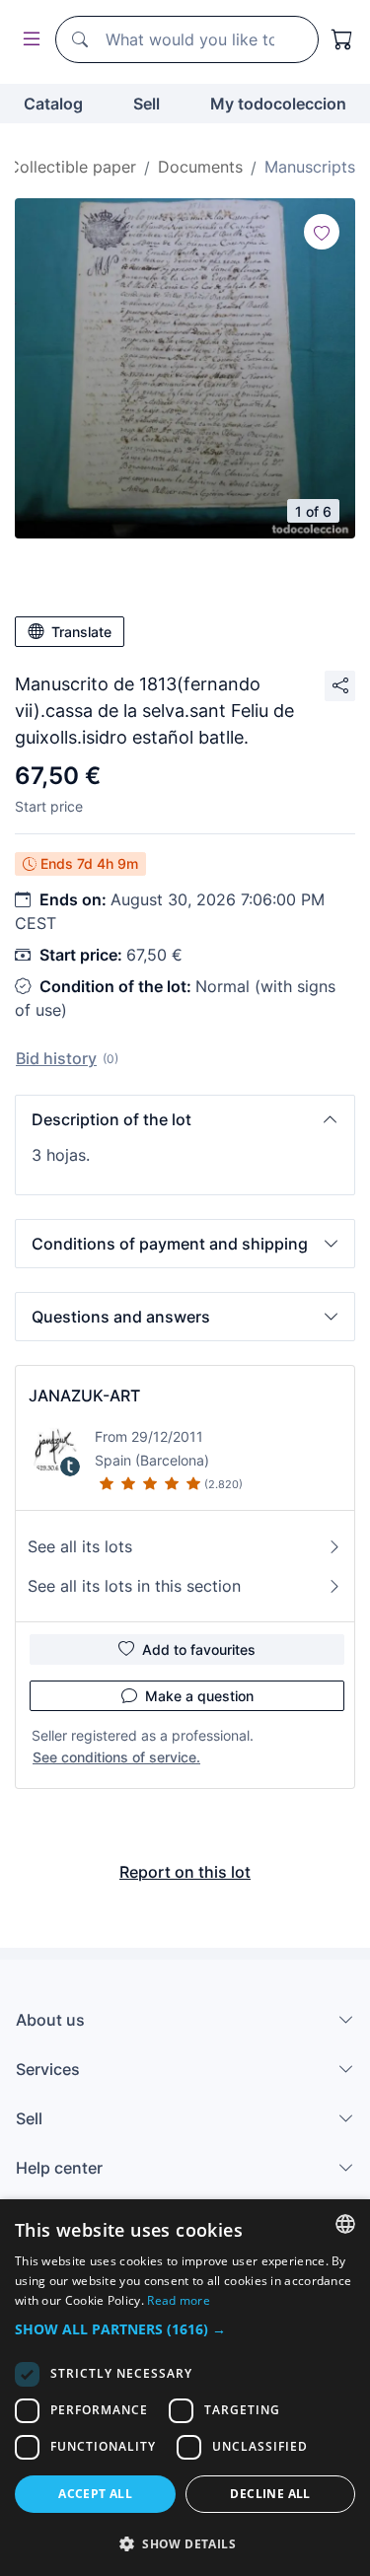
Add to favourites (199, 1649)
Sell (147, 104)
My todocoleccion (278, 104)
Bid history (56, 1058)
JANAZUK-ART (84, 1395)
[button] (185, 1119)
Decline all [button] (270, 2494)
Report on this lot (185, 1872)
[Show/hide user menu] (28, 40)
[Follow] (322, 232)
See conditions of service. (116, 1757)
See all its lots (80, 1546)
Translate (81, 632)
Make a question (199, 1696)
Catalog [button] (53, 104)
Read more (179, 2300)
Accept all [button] (95, 2494)
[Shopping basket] (342, 39)
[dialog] (185, 2388)
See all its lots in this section (134, 1586)
